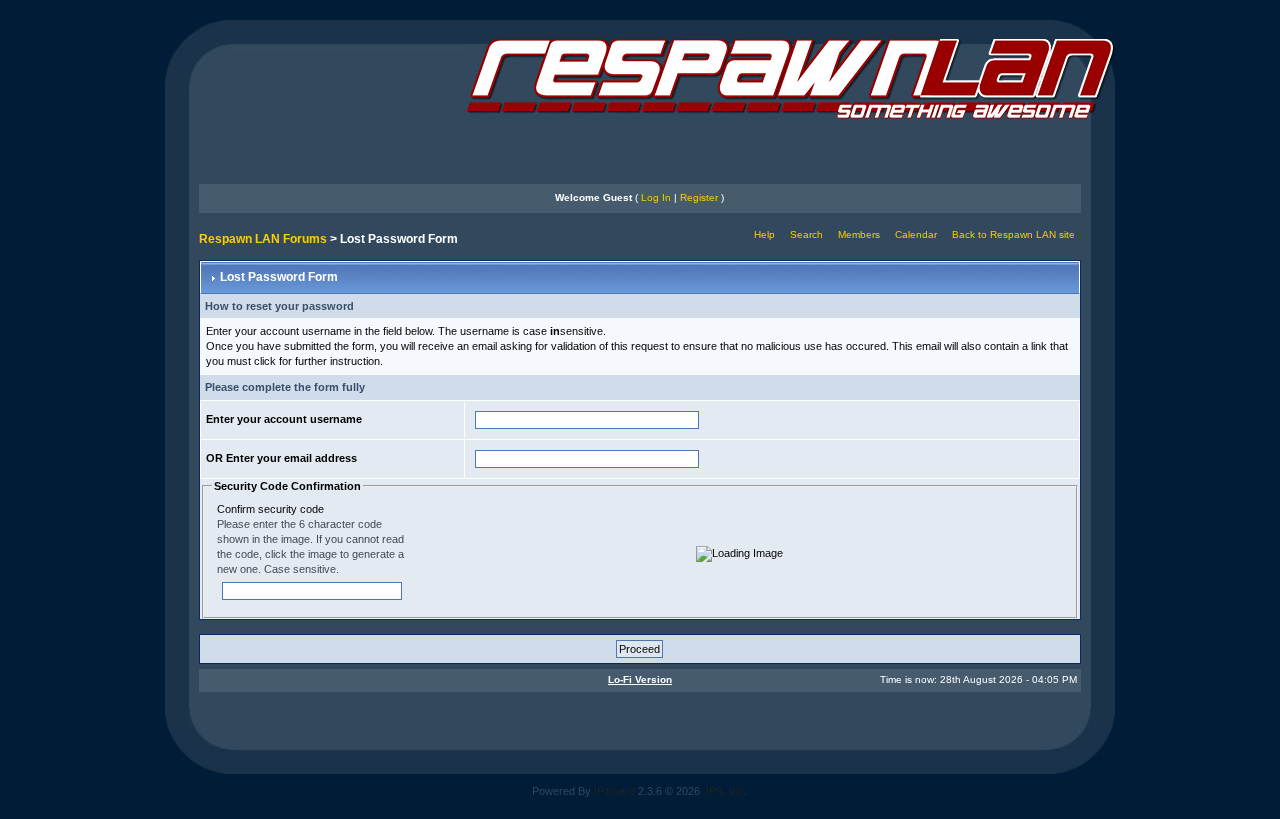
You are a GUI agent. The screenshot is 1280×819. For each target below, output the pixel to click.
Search (806, 234)
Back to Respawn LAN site (1013, 234)
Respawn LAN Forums (263, 239)
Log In (656, 197)
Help (764, 234)
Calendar (916, 234)
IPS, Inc (725, 791)
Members (859, 234)
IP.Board (614, 791)
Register (699, 197)
